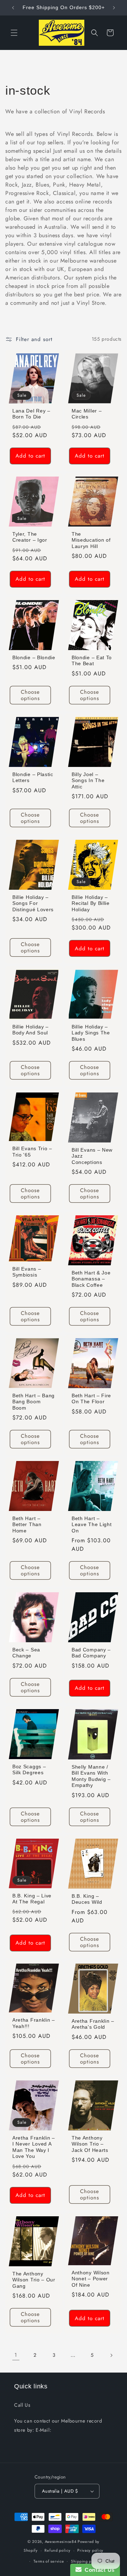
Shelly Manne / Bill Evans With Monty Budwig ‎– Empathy (91, 1776)
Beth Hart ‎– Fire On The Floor (91, 1399)
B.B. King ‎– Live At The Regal (32, 1898)
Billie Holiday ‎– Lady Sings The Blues (91, 1033)
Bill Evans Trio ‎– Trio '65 (32, 1152)
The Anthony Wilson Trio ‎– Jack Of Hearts (90, 2144)
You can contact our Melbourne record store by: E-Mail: (58, 2425)
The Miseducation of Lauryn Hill (91, 540)
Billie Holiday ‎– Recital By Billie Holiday (91, 903)
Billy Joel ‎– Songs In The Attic (88, 781)
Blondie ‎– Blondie (34, 658)
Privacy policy (90, 2550)
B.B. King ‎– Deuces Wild (87, 1899)
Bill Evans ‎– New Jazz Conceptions (92, 1156)
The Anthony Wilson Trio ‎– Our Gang (34, 2280)
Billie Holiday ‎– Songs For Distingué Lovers (33, 903)
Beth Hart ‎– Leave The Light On (92, 1525)
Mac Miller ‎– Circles (87, 414)
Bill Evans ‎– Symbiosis (27, 1272)
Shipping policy (86, 2561)
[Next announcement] (114, 8)
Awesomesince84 (61, 2542)
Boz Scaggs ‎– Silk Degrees (29, 1770)
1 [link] (16, 2355)
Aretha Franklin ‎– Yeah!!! (34, 2023)
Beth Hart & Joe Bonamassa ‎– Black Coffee (91, 1279)
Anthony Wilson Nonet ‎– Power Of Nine (91, 2279)
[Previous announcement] (13, 8)
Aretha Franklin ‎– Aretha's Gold (93, 2024)
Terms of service (49, 2561)
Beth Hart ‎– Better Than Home (27, 1525)
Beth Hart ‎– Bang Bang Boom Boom (34, 1402)
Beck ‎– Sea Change (26, 1653)
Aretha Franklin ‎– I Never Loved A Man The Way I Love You (34, 2147)
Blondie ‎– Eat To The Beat (92, 661)
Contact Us (98, 2570)
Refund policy (57, 2550)
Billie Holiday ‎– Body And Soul (31, 1030)
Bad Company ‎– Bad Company (91, 1653)
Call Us (22, 2405)
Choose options (30, 695)
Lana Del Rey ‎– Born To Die (31, 414)
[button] (14, 33)
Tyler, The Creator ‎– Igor (30, 537)
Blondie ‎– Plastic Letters (33, 777)
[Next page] (111, 2355)
